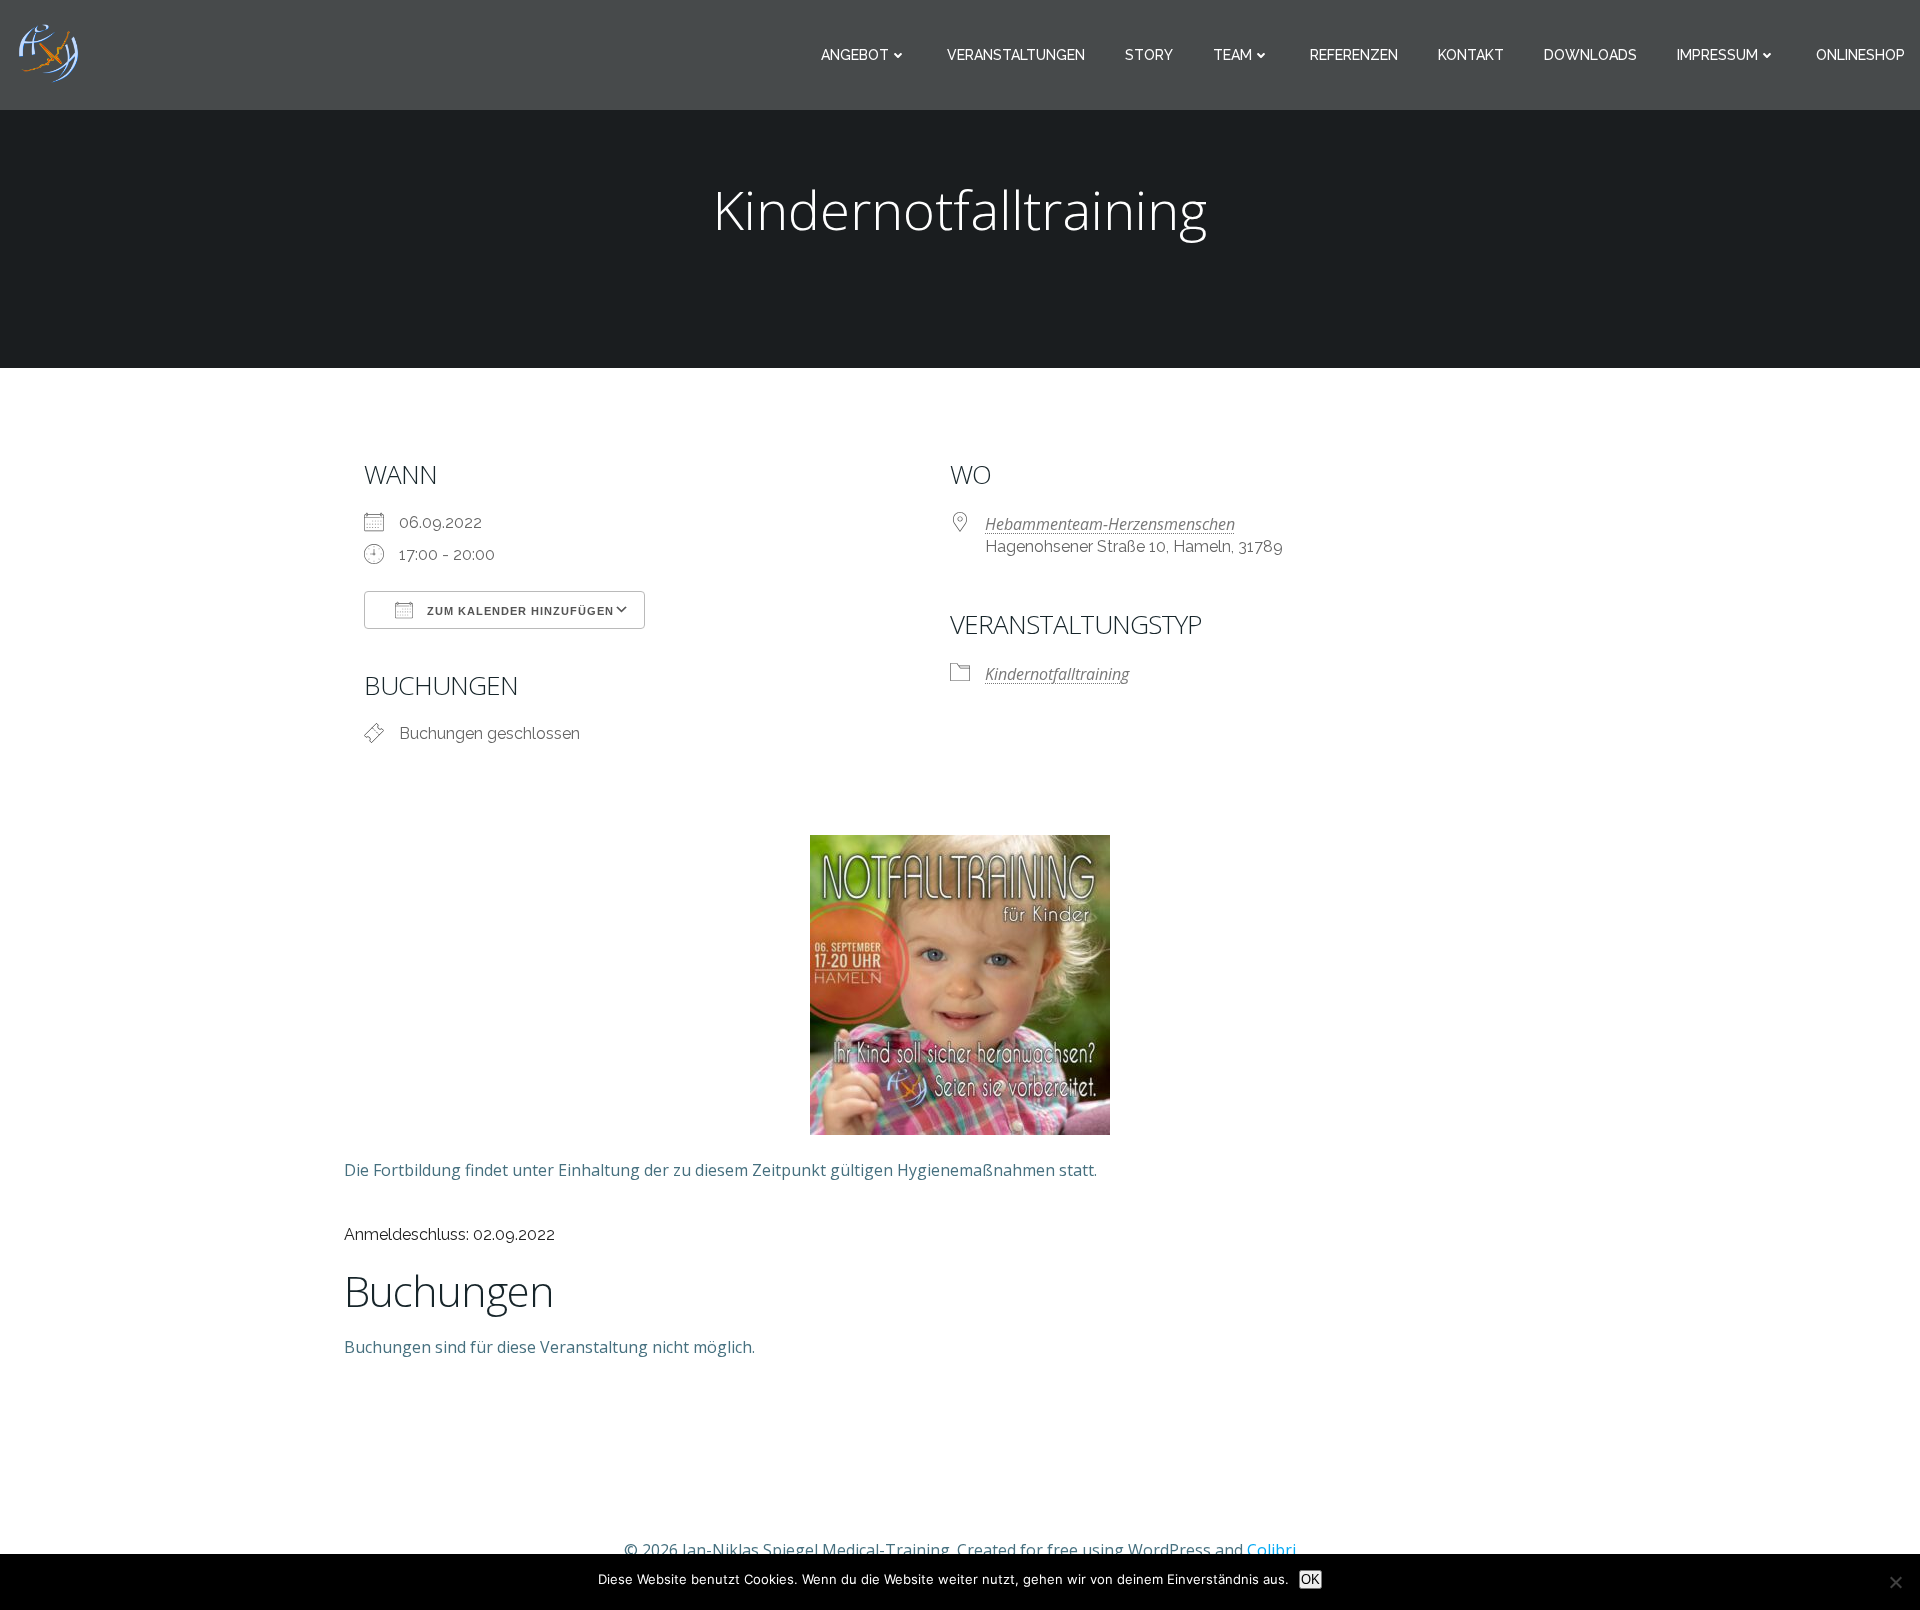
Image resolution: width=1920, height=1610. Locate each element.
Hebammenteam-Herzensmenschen (1110, 524)
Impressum (1717, 55)
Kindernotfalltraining (1057, 674)
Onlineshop (1860, 55)
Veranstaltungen (1016, 55)
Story (1149, 55)
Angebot (855, 55)
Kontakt (1471, 55)
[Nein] (1895, 1582)
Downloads (1590, 55)
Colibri (1271, 1550)
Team (1232, 55)
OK (1310, 1579)
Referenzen (1354, 55)
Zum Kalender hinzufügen (518, 611)
